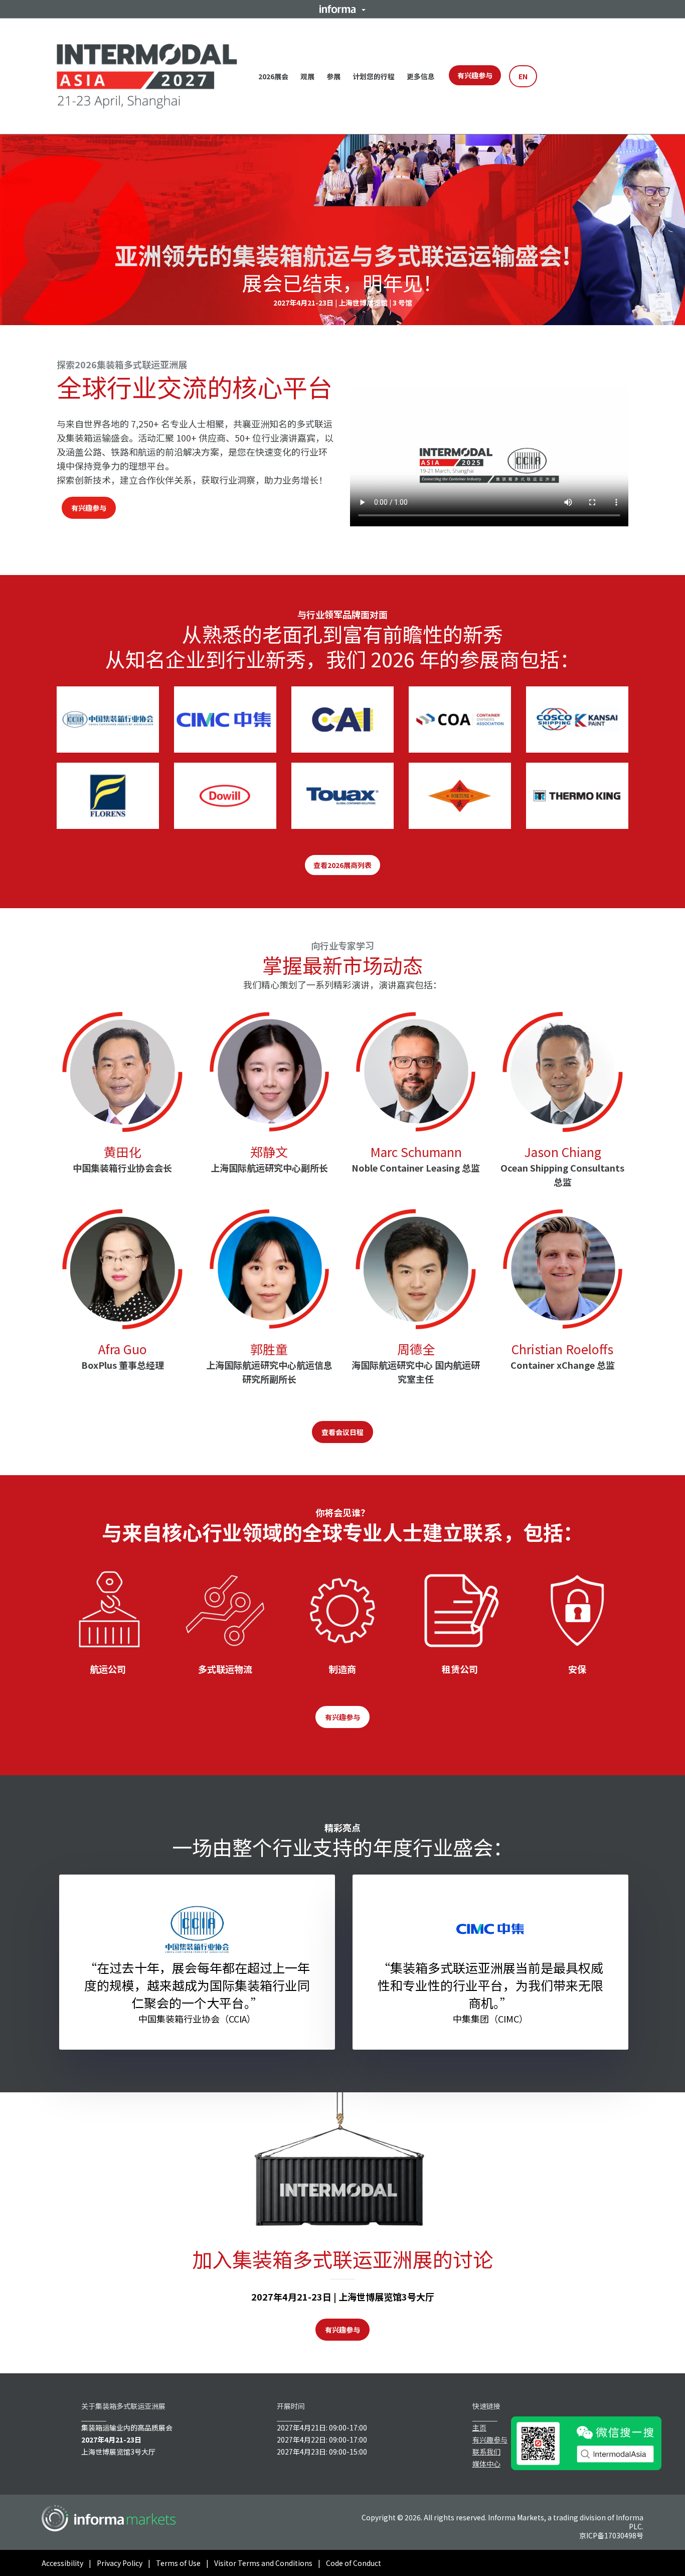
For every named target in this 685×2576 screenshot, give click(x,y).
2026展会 (273, 76)
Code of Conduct (354, 2563)
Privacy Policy (120, 2563)
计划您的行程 (374, 76)
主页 (479, 2427)
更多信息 (421, 76)
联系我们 (486, 2452)
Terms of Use (178, 2563)
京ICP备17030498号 (611, 2535)
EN (523, 76)
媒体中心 (486, 2464)
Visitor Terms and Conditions (263, 2563)
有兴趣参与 (475, 75)
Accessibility (62, 2563)
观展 (307, 76)
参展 (333, 76)
